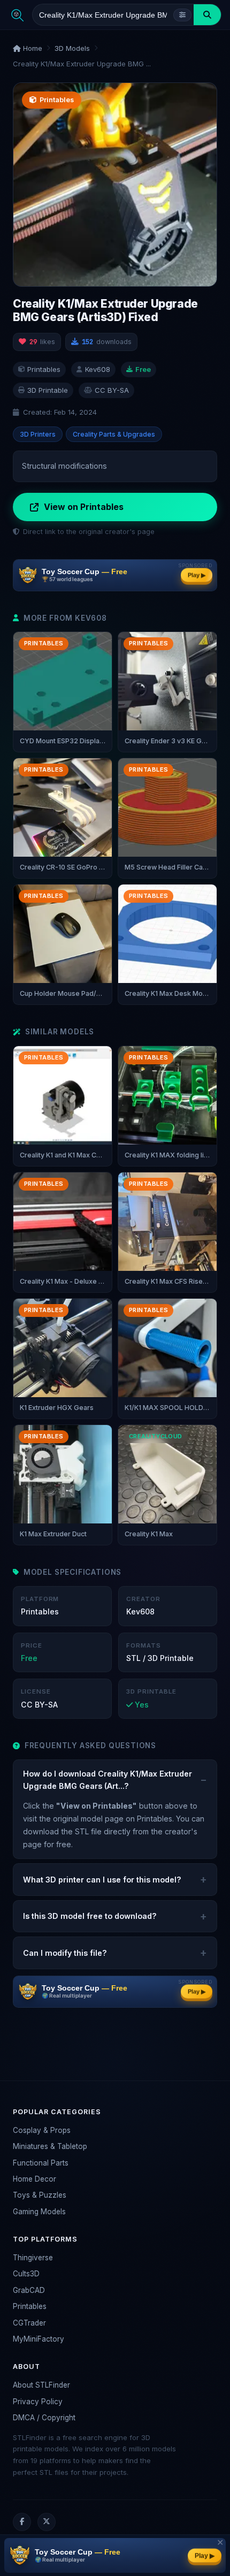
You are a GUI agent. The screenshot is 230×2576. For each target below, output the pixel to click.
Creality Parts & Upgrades (114, 434)
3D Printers (38, 434)
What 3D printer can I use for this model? (102, 1880)
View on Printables (84, 507)
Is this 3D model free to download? (90, 1916)
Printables (30, 2306)
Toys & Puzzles (40, 2195)
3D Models (72, 48)
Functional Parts (41, 2163)
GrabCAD (29, 2290)
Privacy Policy (38, 2402)
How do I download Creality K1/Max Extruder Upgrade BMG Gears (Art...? (108, 1780)
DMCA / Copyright (44, 2418)
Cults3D (26, 2274)
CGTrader (29, 2323)
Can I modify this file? (65, 1953)
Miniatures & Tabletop (50, 2146)
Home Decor (34, 2179)
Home (32, 48)
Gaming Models (39, 2212)
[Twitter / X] (47, 2522)
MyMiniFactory (39, 2339)
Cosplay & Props (42, 2130)
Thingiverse (33, 2258)
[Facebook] (22, 2522)
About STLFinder (41, 2385)
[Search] (207, 15)
